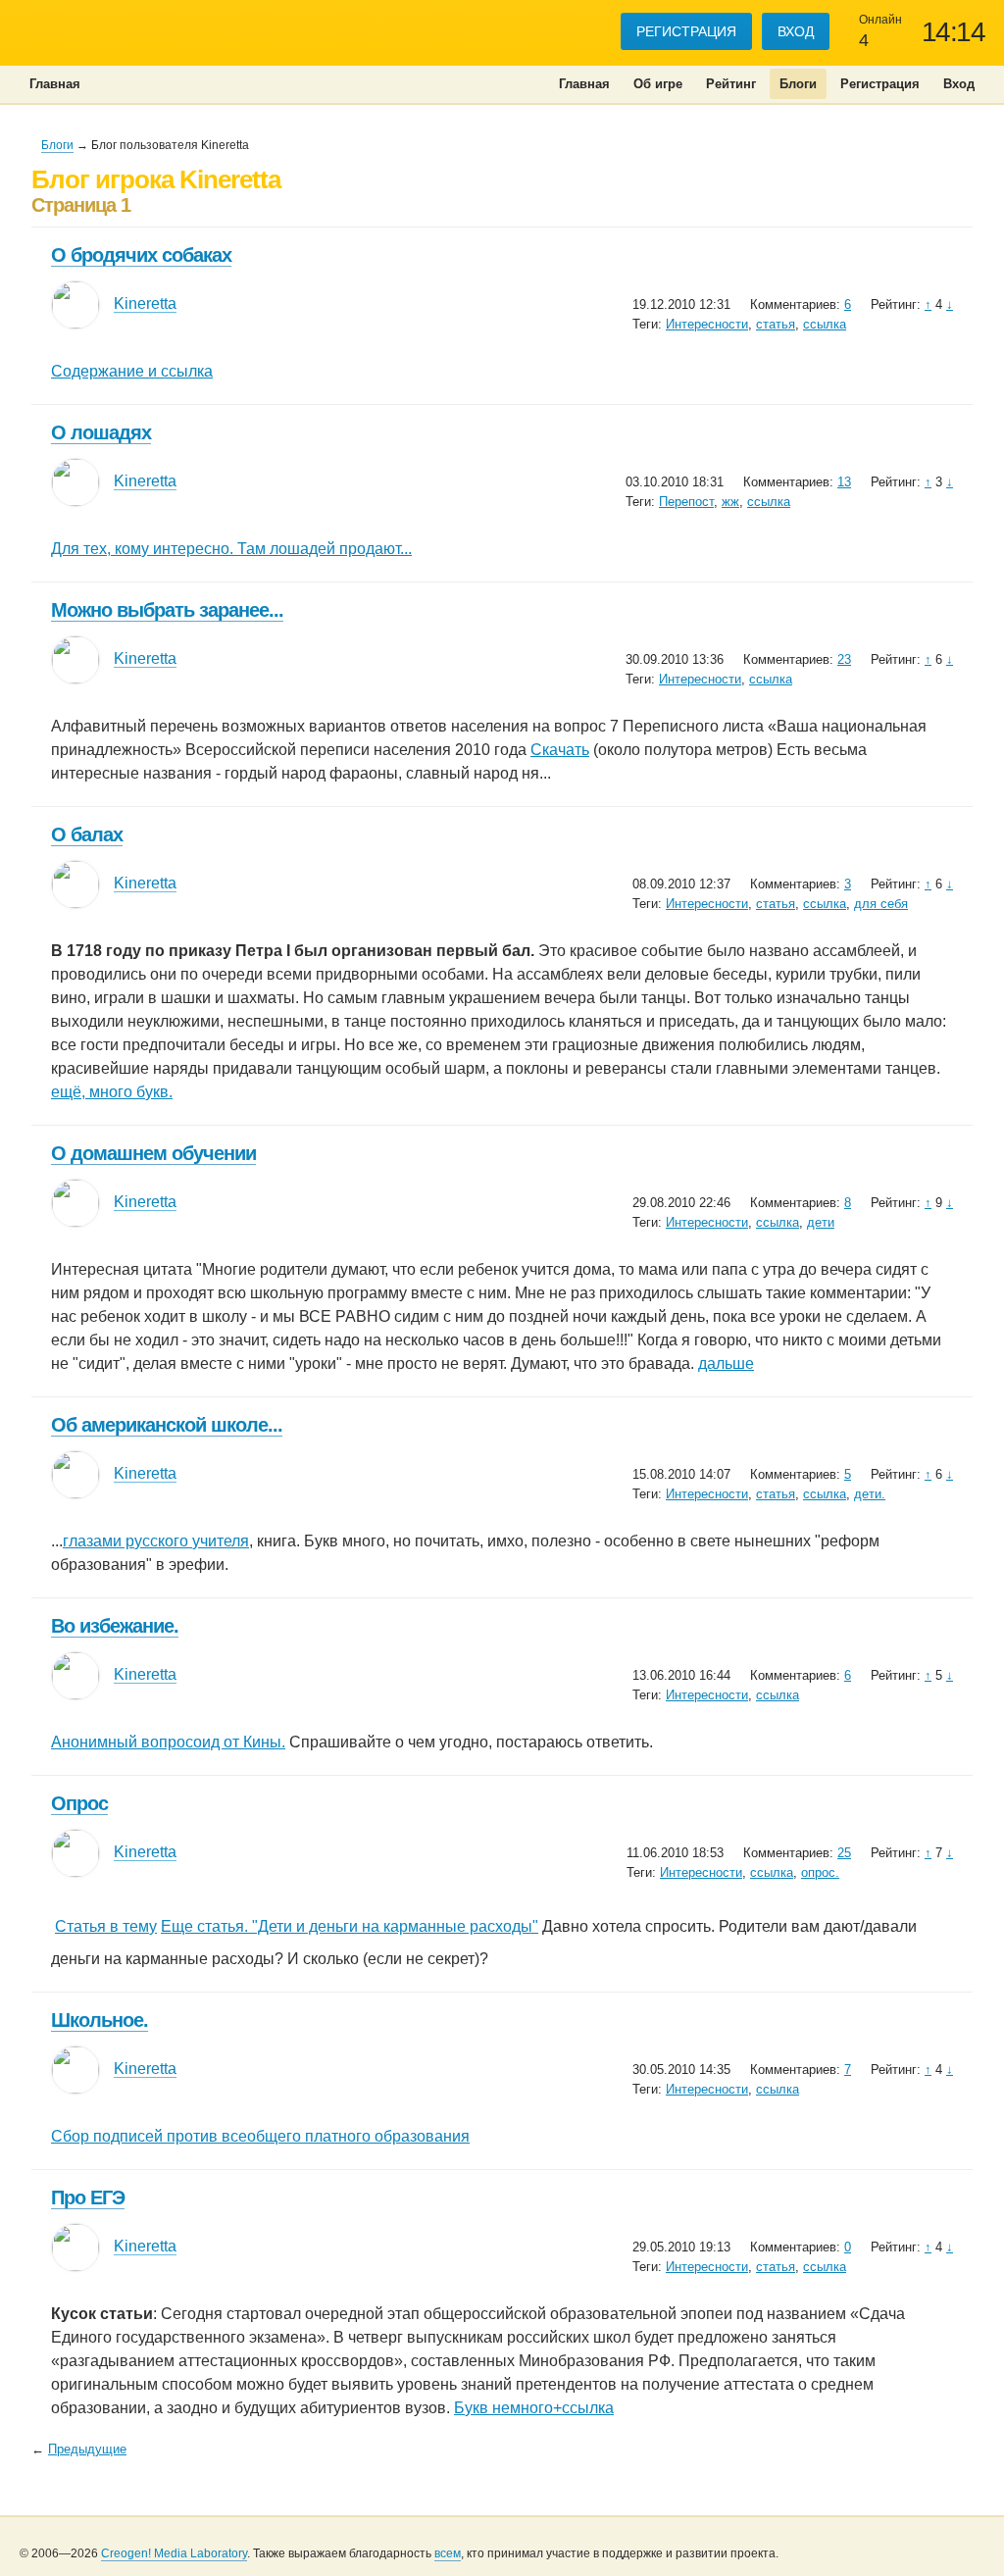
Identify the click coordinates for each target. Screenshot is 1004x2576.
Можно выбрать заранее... (167, 610)
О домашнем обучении (153, 1153)
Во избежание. (115, 1626)
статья (776, 324)
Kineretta (145, 303)
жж (730, 502)
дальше (726, 1364)
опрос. (820, 1872)
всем (448, 2553)
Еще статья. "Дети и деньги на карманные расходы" (350, 1926)
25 (844, 1853)
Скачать (560, 750)
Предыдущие (87, 2449)
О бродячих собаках (141, 255)
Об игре (658, 84)
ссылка (825, 324)
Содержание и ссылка (132, 371)
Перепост (686, 502)
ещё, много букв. (112, 1092)
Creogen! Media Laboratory (174, 2553)
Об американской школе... (167, 1425)
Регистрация (686, 31)
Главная (584, 84)
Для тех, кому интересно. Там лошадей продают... (231, 549)
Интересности (707, 324)
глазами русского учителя (156, 1541)
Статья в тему (106, 1926)
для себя (881, 904)
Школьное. (100, 2020)
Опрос (79, 1803)
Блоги (798, 84)
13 (844, 482)
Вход (796, 31)
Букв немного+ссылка (534, 2408)
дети (821, 1222)
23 (844, 659)
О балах (87, 834)
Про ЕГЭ (88, 2197)
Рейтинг (731, 84)
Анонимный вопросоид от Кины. (168, 1742)
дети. (870, 1494)
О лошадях (101, 432)
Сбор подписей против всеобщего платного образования (260, 2136)
